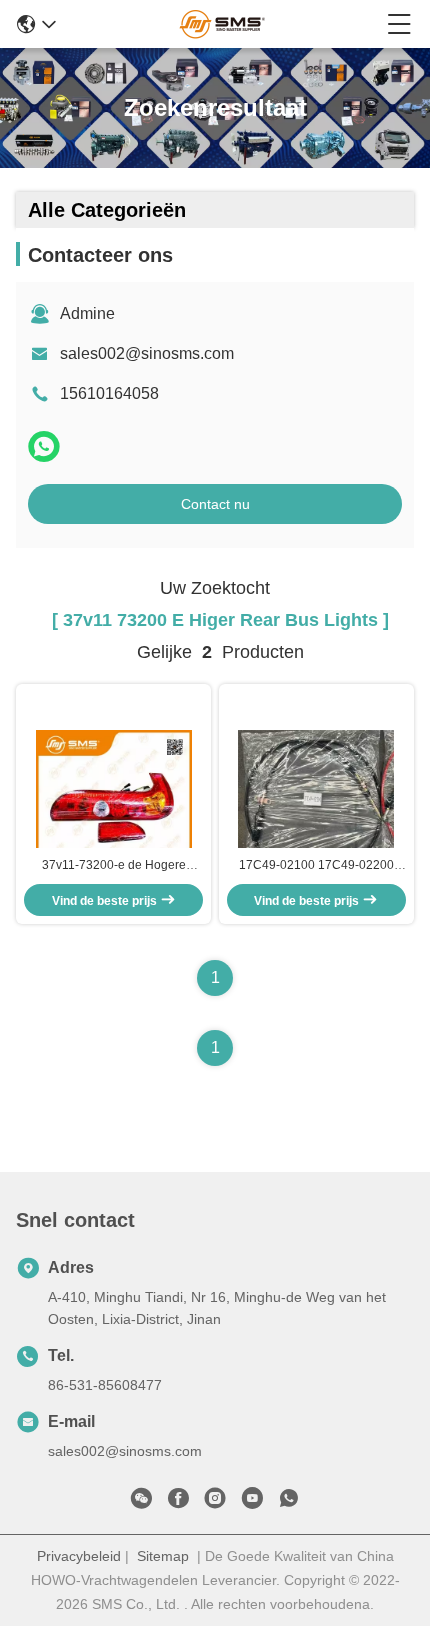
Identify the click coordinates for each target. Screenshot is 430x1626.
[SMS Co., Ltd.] (222, 24)
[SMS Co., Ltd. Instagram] (215, 1502)
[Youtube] (252, 1502)
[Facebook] (178, 1502)
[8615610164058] (289, 1502)
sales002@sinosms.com (147, 353)
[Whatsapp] (44, 446)
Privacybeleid (79, 1556)
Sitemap (163, 1556)
